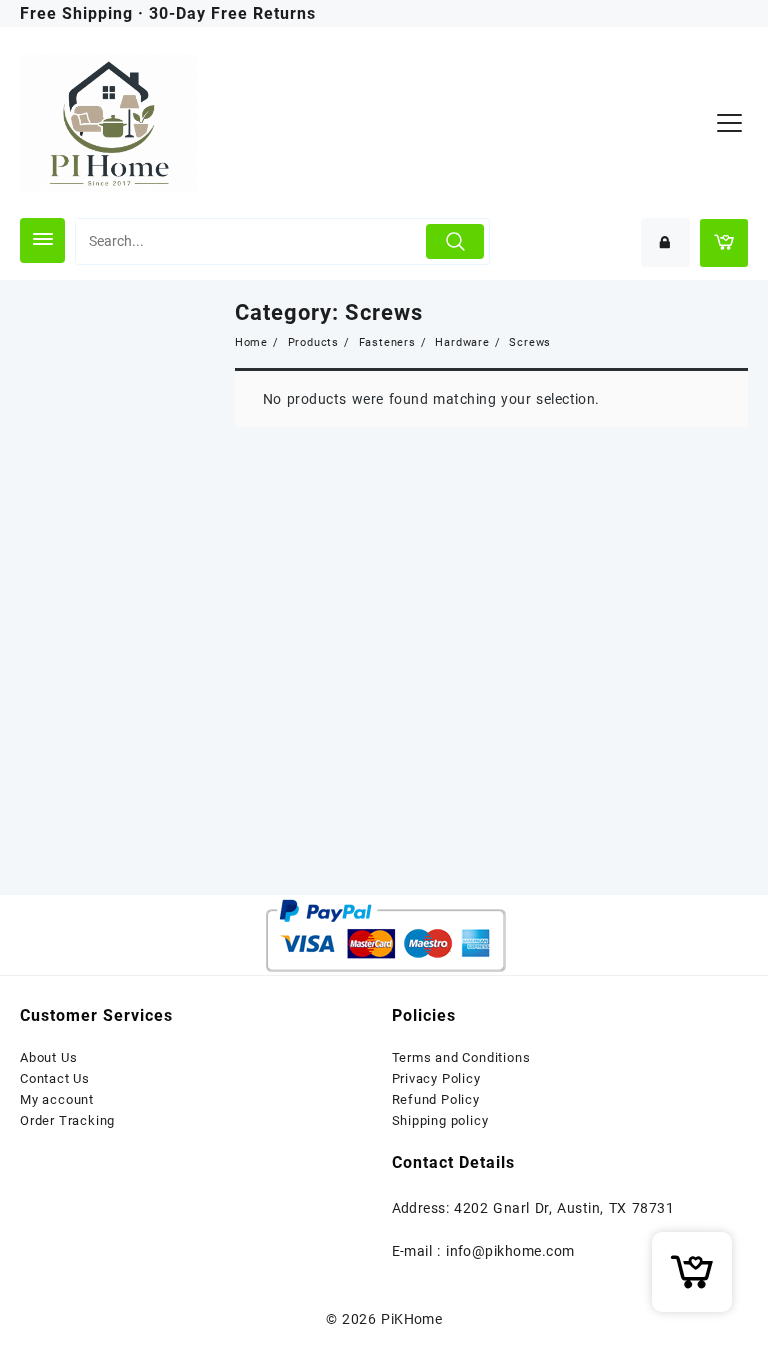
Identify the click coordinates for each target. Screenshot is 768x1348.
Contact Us (55, 1078)
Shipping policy (440, 1120)
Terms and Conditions (461, 1057)
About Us (48, 1057)
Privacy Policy (436, 1078)
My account (57, 1099)
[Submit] (455, 241)
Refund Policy (436, 1099)
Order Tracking (67, 1120)
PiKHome (411, 1319)
